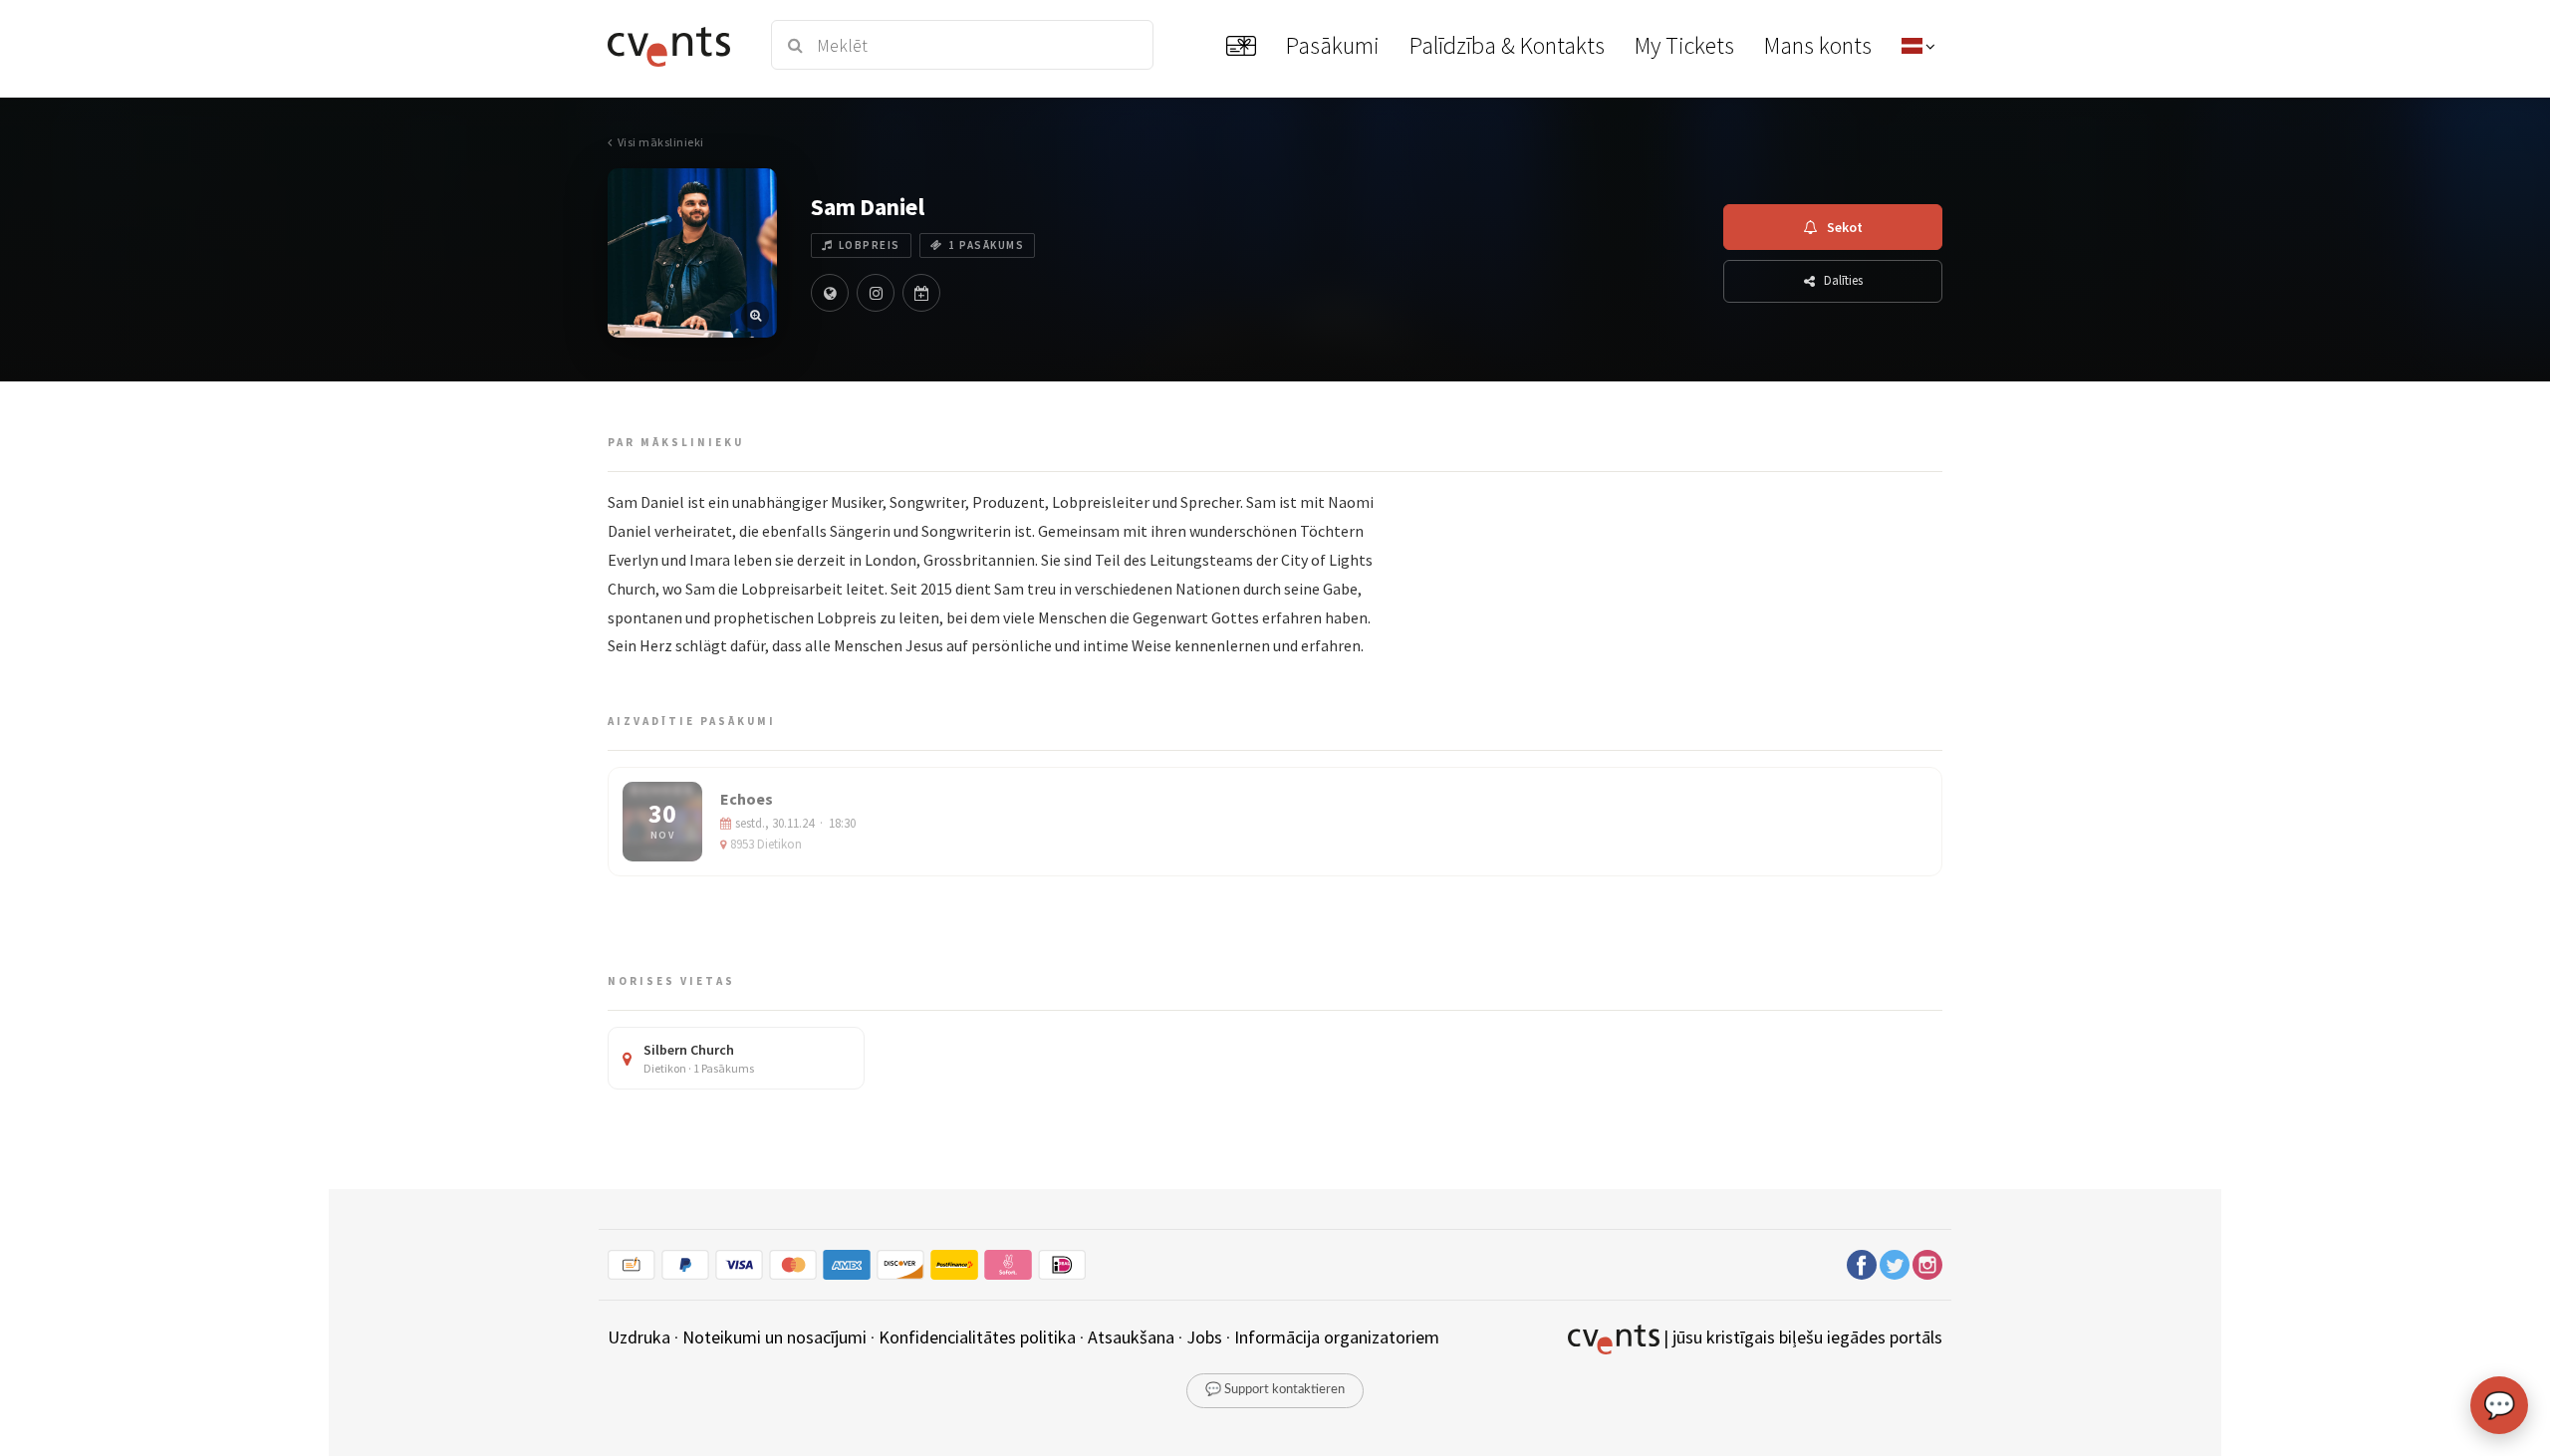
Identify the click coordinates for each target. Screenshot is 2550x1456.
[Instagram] (876, 293)
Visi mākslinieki (661, 142)
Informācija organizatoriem (1337, 1337)
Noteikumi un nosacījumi (774, 1337)
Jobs (1204, 1337)
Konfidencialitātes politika (977, 1337)
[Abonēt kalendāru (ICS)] (921, 293)
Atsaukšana (1131, 1337)
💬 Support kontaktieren (1275, 1390)
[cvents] (676, 45)
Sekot (1845, 227)
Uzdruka (639, 1337)
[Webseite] (830, 293)
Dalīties (1843, 280)
